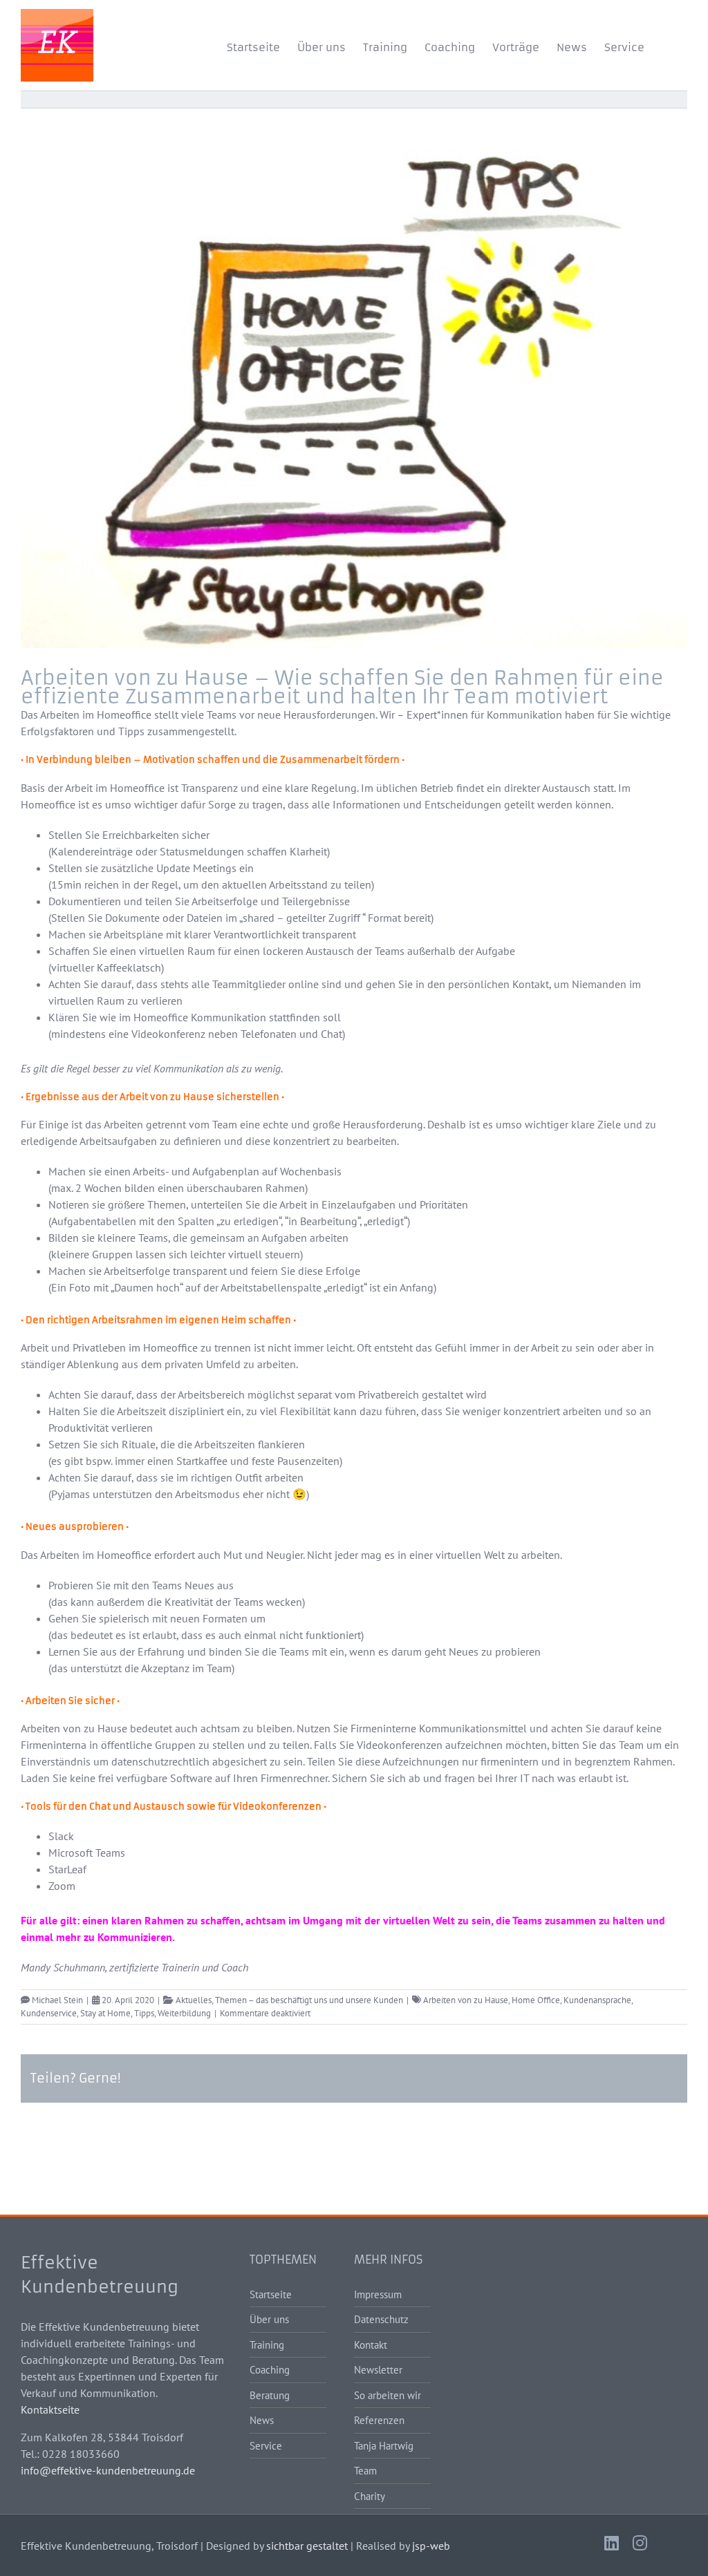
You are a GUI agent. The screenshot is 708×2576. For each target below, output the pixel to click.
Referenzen (379, 2420)
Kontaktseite (50, 2409)
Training (267, 2345)
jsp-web (431, 2546)
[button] (666, 45)
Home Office (536, 2000)
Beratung (270, 2395)
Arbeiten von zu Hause (466, 2000)
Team (365, 2471)
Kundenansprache (597, 2000)
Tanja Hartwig (384, 2446)
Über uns (269, 2319)
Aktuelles (194, 2000)
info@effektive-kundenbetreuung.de (108, 2470)
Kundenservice (49, 2013)
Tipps (144, 2013)
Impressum (378, 2294)
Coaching (270, 2370)
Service (266, 2446)
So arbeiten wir (388, 2395)
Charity (370, 2496)
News (262, 2420)
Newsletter (378, 2370)
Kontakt (371, 2345)
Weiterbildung (184, 2013)
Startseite (271, 2294)
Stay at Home (105, 2013)
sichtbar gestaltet (307, 2546)
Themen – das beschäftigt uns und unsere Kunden (309, 2000)
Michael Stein (57, 2000)
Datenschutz (381, 2319)
